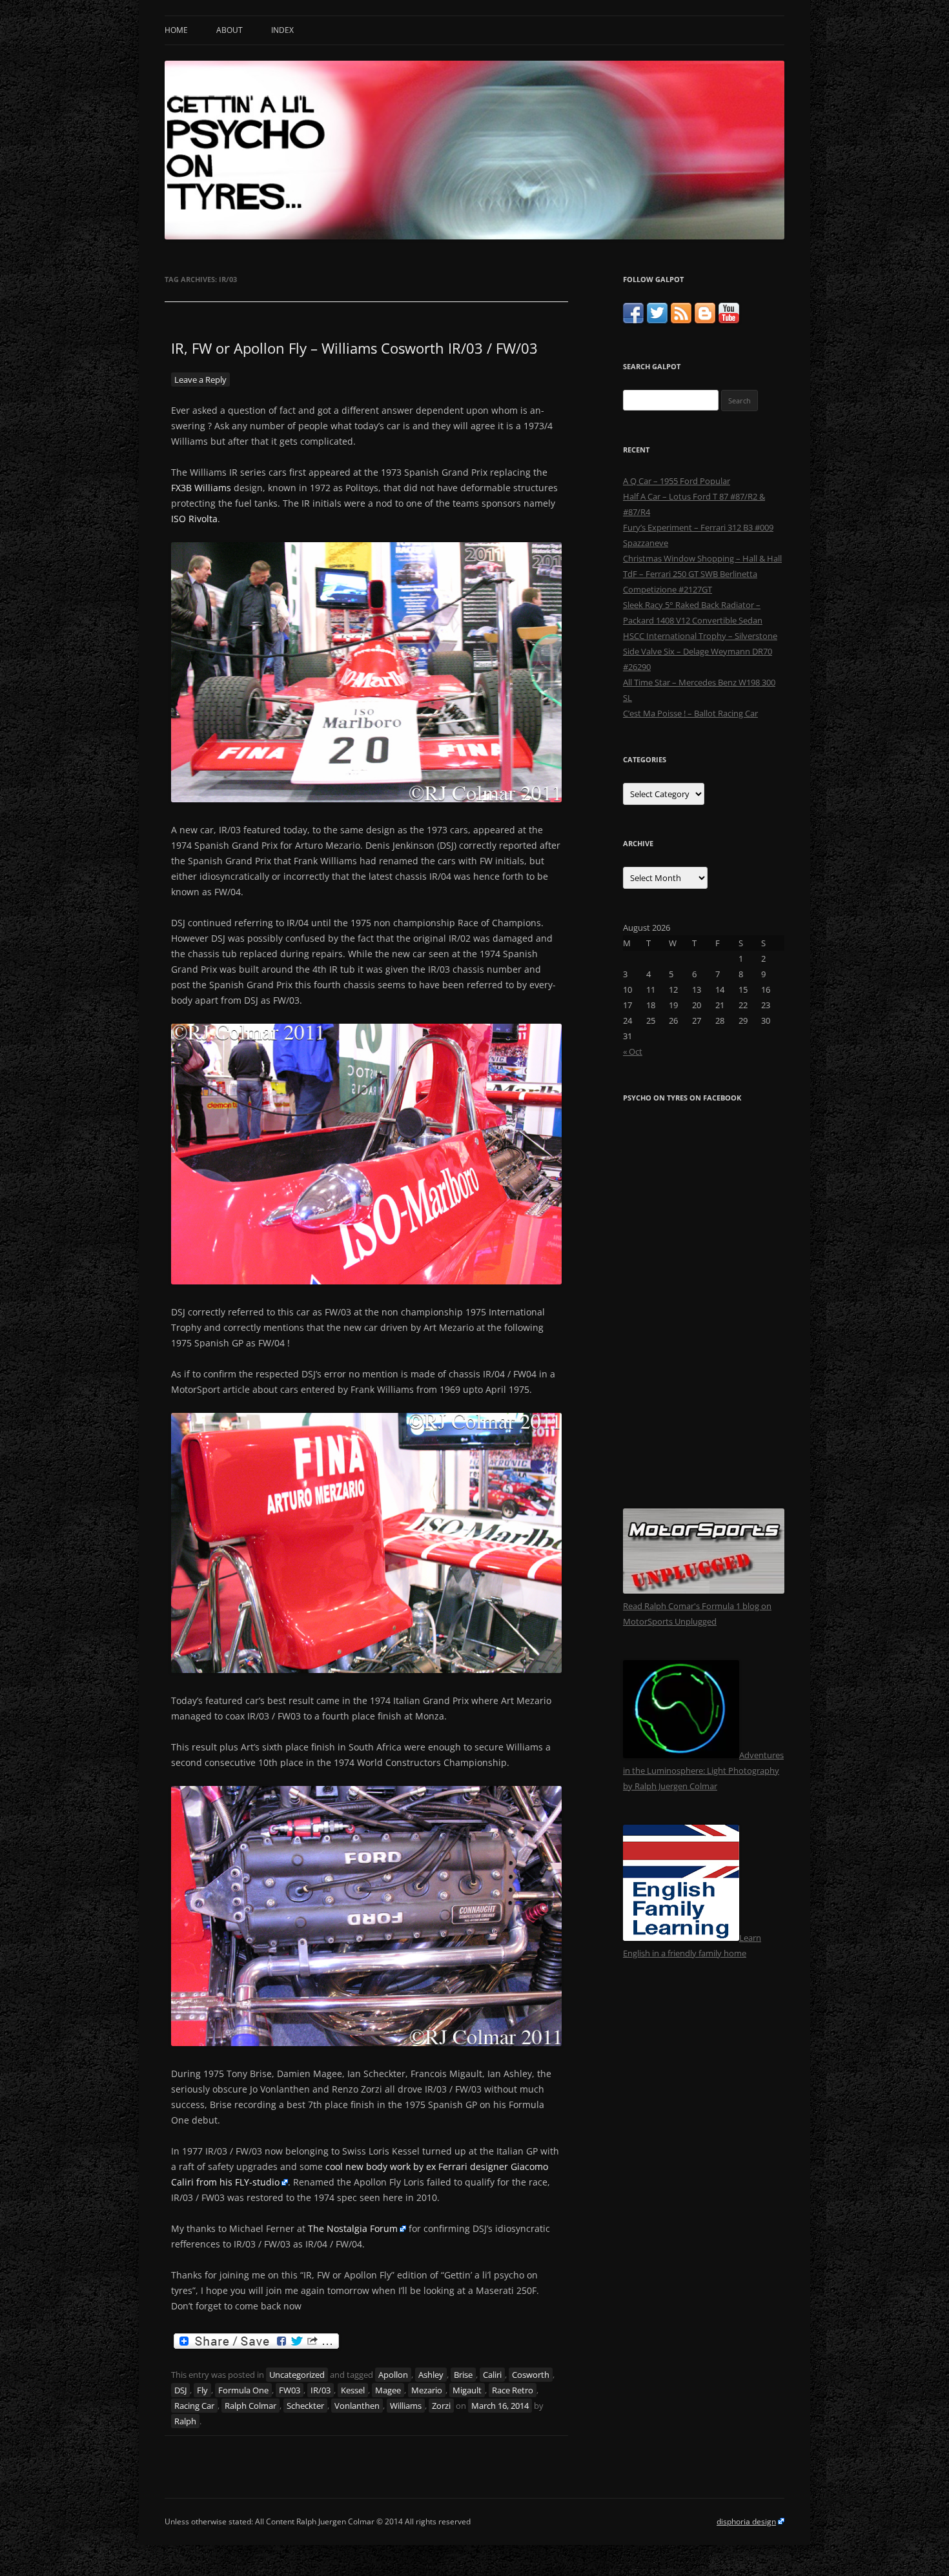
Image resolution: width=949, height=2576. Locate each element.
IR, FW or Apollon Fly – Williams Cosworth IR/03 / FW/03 (354, 348)
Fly (202, 2390)
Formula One (243, 2390)
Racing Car (194, 2406)
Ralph (185, 2421)
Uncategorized (297, 2375)
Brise (463, 2375)
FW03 (290, 2390)
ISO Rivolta (194, 519)
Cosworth (531, 2375)
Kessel (353, 2390)
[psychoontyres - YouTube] (729, 320)
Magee (388, 2390)
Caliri (492, 2375)
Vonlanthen (357, 2406)
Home (176, 30)
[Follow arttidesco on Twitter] (657, 320)
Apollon (393, 2375)
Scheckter (305, 2406)
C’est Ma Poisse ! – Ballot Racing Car (690, 713)
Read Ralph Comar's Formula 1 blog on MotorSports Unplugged (697, 1614)
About (230, 30)
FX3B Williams (201, 488)
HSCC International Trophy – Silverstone (700, 636)
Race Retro (513, 2390)
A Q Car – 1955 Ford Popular (677, 481)
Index (282, 30)
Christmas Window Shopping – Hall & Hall (702, 558)
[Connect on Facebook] (633, 320)
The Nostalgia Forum (353, 2228)
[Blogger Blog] (705, 320)
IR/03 (321, 2390)
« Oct (633, 1051)
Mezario (427, 2390)
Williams (406, 2406)
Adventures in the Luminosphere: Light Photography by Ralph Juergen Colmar (703, 1770)
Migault (467, 2390)
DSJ (180, 2390)
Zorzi (441, 2406)
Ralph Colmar (250, 2406)
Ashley (431, 2375)
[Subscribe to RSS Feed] (681, 320)
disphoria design (746, 2521)
